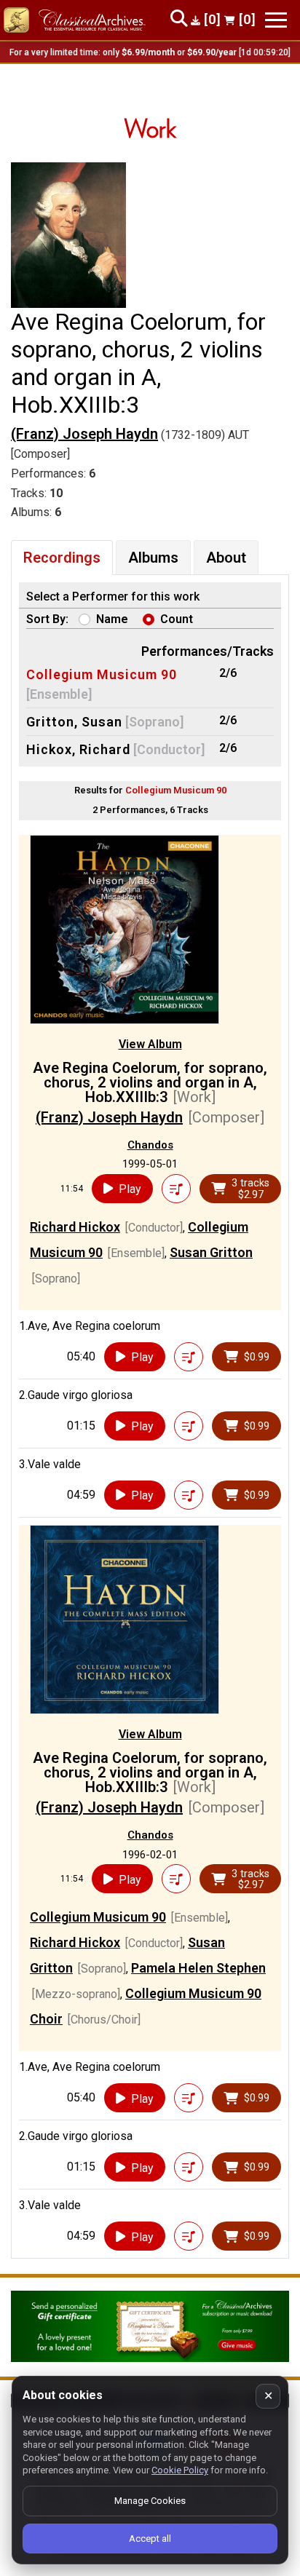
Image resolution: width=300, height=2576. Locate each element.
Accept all (150, 2539)
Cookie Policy (180, 2470)
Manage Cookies (150, 2501)
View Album (150, 1044)
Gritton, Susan (74, 722)
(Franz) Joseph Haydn (84, 434)
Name (112, 619)
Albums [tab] (153, 558)
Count (177, 619)
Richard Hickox (75, 1227)
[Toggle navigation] (276, 20)
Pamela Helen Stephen (198, 1968)
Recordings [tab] (62, 558)
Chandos (150, 1145)
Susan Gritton (211, 1252)
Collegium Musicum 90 (102, 674)
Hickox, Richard (78, 749)
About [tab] (226, 558)
